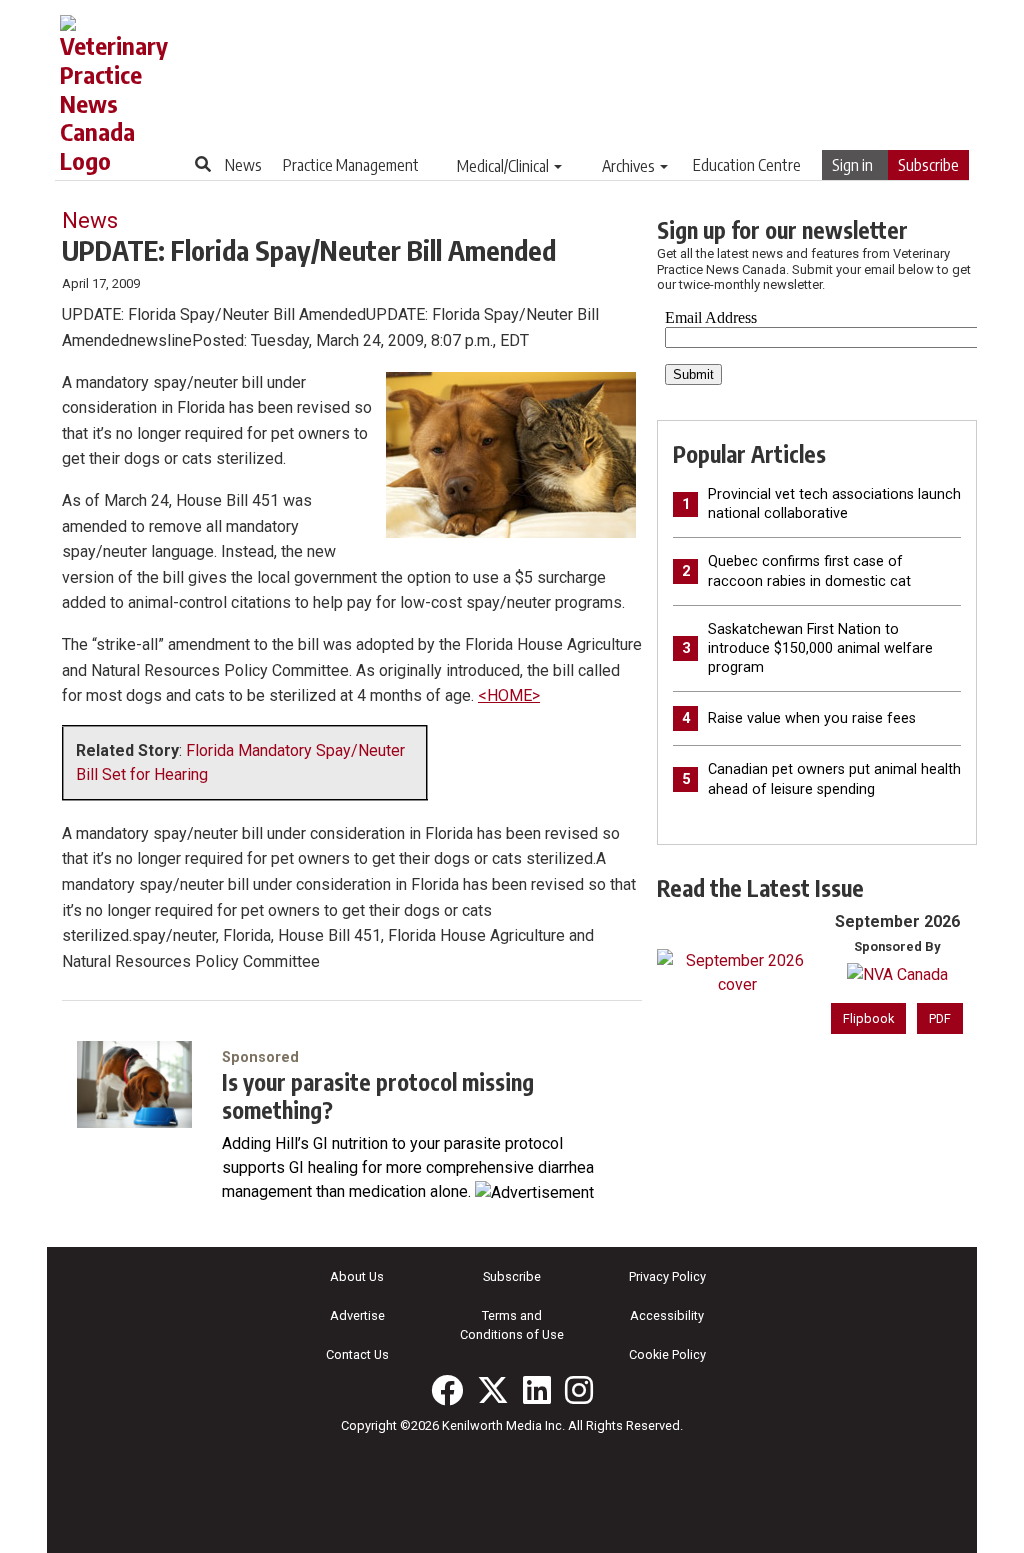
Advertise (357, 1315)
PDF (940, 1018)
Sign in (852, 165)
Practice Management (351, 165)
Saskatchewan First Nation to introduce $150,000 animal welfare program (820, 648)
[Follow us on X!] (493, 1390)
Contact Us (357, 1354)
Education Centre (747, 165)
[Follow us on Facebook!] (447, 1390)
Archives (628, 166)
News (243, 165)
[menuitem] (243, 165)
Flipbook (868, 1018)
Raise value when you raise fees (812, 718)
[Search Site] (203, 164)
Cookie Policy (667, 1354)
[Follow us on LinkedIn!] (537, 1390)
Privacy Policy (667, 1276)
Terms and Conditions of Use (512, 1325)
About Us (357, 1276)
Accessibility (667, 1315)
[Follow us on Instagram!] (579, 1390)
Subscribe (928, 165)
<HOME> (509, 695)
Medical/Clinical (503, 166)
